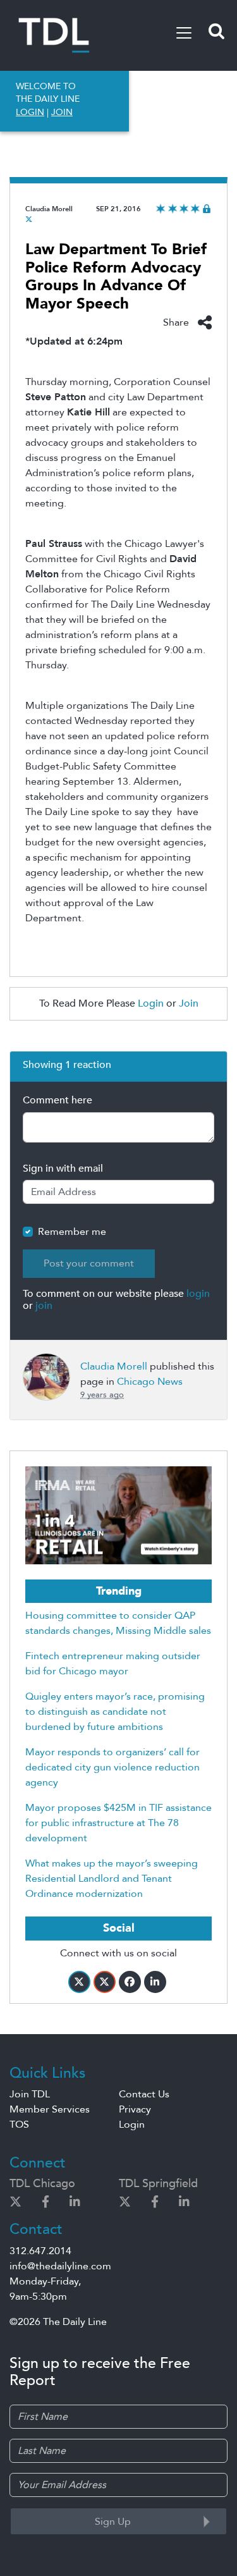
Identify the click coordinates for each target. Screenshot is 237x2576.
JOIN (62, 112)
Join (189, 1003)
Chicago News (150, 1382)
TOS (19, 2125)
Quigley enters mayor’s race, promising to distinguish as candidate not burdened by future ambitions (115, 1712)
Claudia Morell (49, 209)
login (198, 1294)
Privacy (135, 2109)
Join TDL (30, 2094)
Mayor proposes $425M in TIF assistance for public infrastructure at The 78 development (118, 1823)
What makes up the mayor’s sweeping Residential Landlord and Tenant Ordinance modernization (112, 1879)
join (44, 1306)
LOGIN (30, 112)
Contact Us (144, 2094)
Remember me (72, 1232)
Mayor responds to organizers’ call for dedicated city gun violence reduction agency (112, 1767)
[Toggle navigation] (184, 33)
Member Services (50, 2109)
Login (151, 1003)
